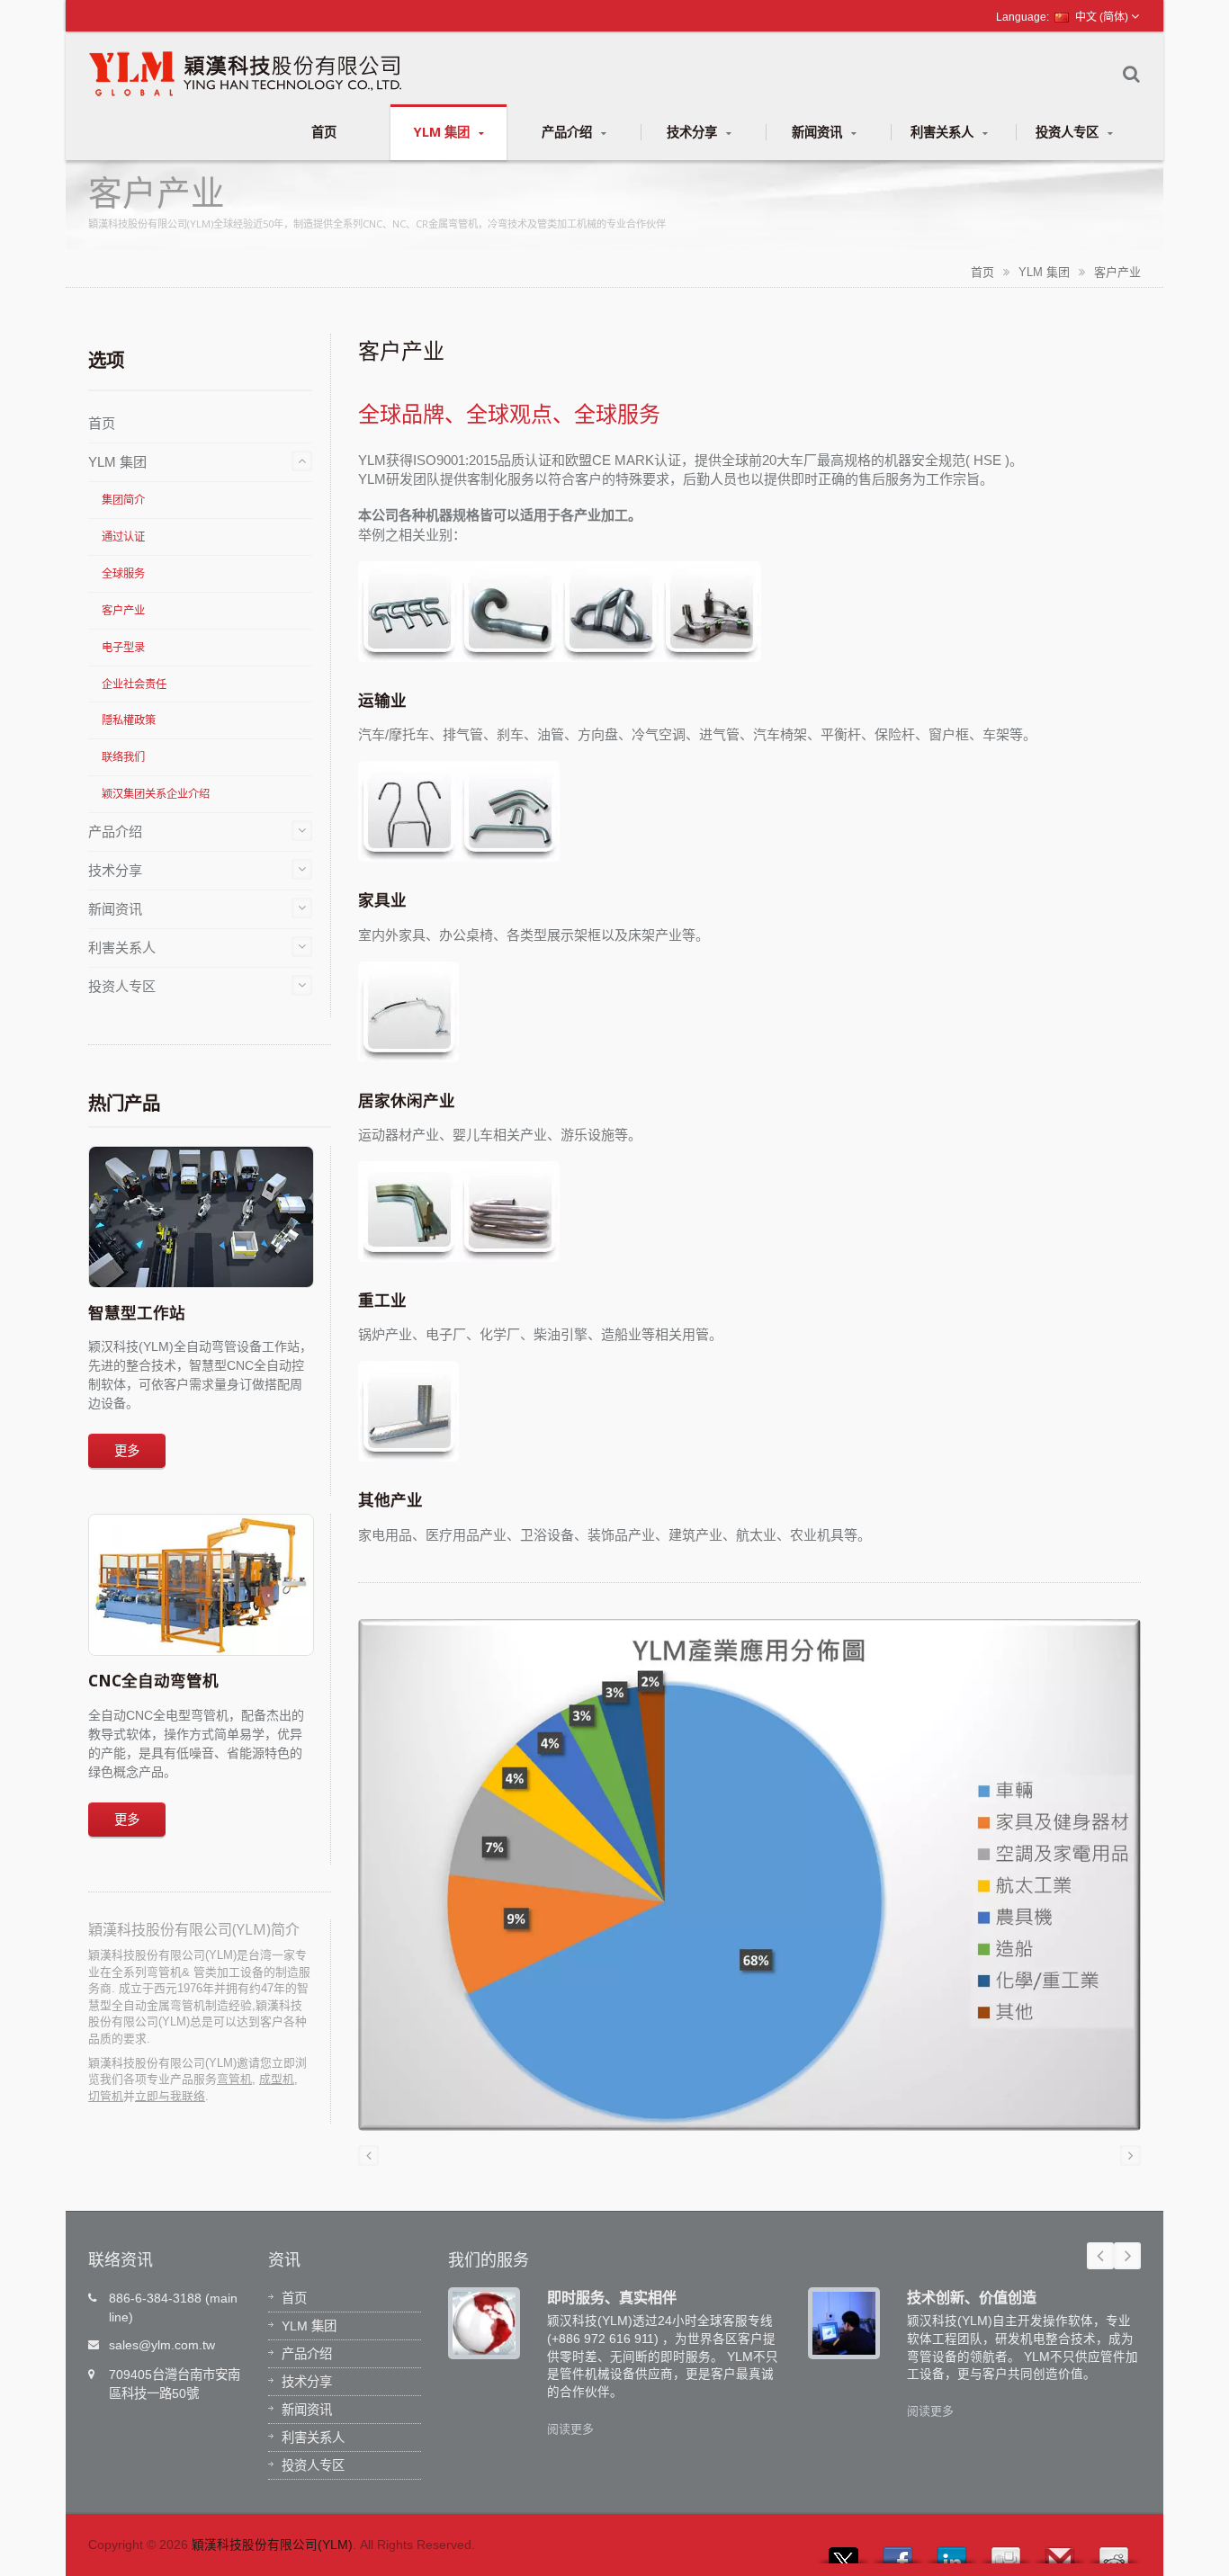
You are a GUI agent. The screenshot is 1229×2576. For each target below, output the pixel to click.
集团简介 (123, 500)
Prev (1100, 2256)
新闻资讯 (819, 132)
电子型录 (123, 648)
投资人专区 (1069, 132)
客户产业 (1117, 272)
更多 (127, 1450)
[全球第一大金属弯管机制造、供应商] (749, 1880)
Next (1127, 2256)
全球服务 (123, 574)
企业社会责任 (134, 684)
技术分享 (694, 132)
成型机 (277, 2079)
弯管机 (234, 2079)
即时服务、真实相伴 (612, 2297)
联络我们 (123, 757)
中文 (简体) (1102, 17)
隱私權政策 (129, 720)
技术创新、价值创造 (972, 2297)
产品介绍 (569, 132)
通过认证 (123, 537)
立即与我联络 (170, 2096)
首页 (324, 132)
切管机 (106, 2096)
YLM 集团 (444, 132)
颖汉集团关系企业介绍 (156, 794)
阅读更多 (570, 2429)
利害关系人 (944, 132)
